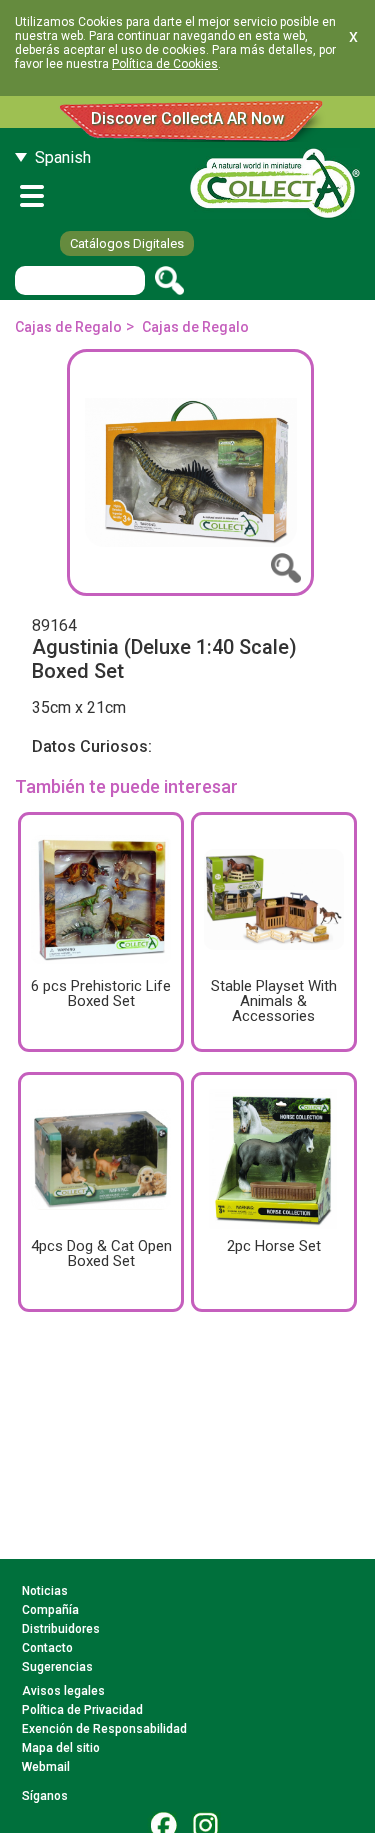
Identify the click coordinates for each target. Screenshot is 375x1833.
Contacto (47, 1648)
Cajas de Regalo (68, 327)
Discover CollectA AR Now (187, 118)
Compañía (50, 1610)
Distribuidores (61, 1629)
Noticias (45, 1591)
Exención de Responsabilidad (104, 1729)
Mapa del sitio (61, 1748)
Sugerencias (57, 1667)
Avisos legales (63, 1691)
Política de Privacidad (82, 1710)
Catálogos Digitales (127, 243)
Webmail (46, 1767)
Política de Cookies (165, 64)
